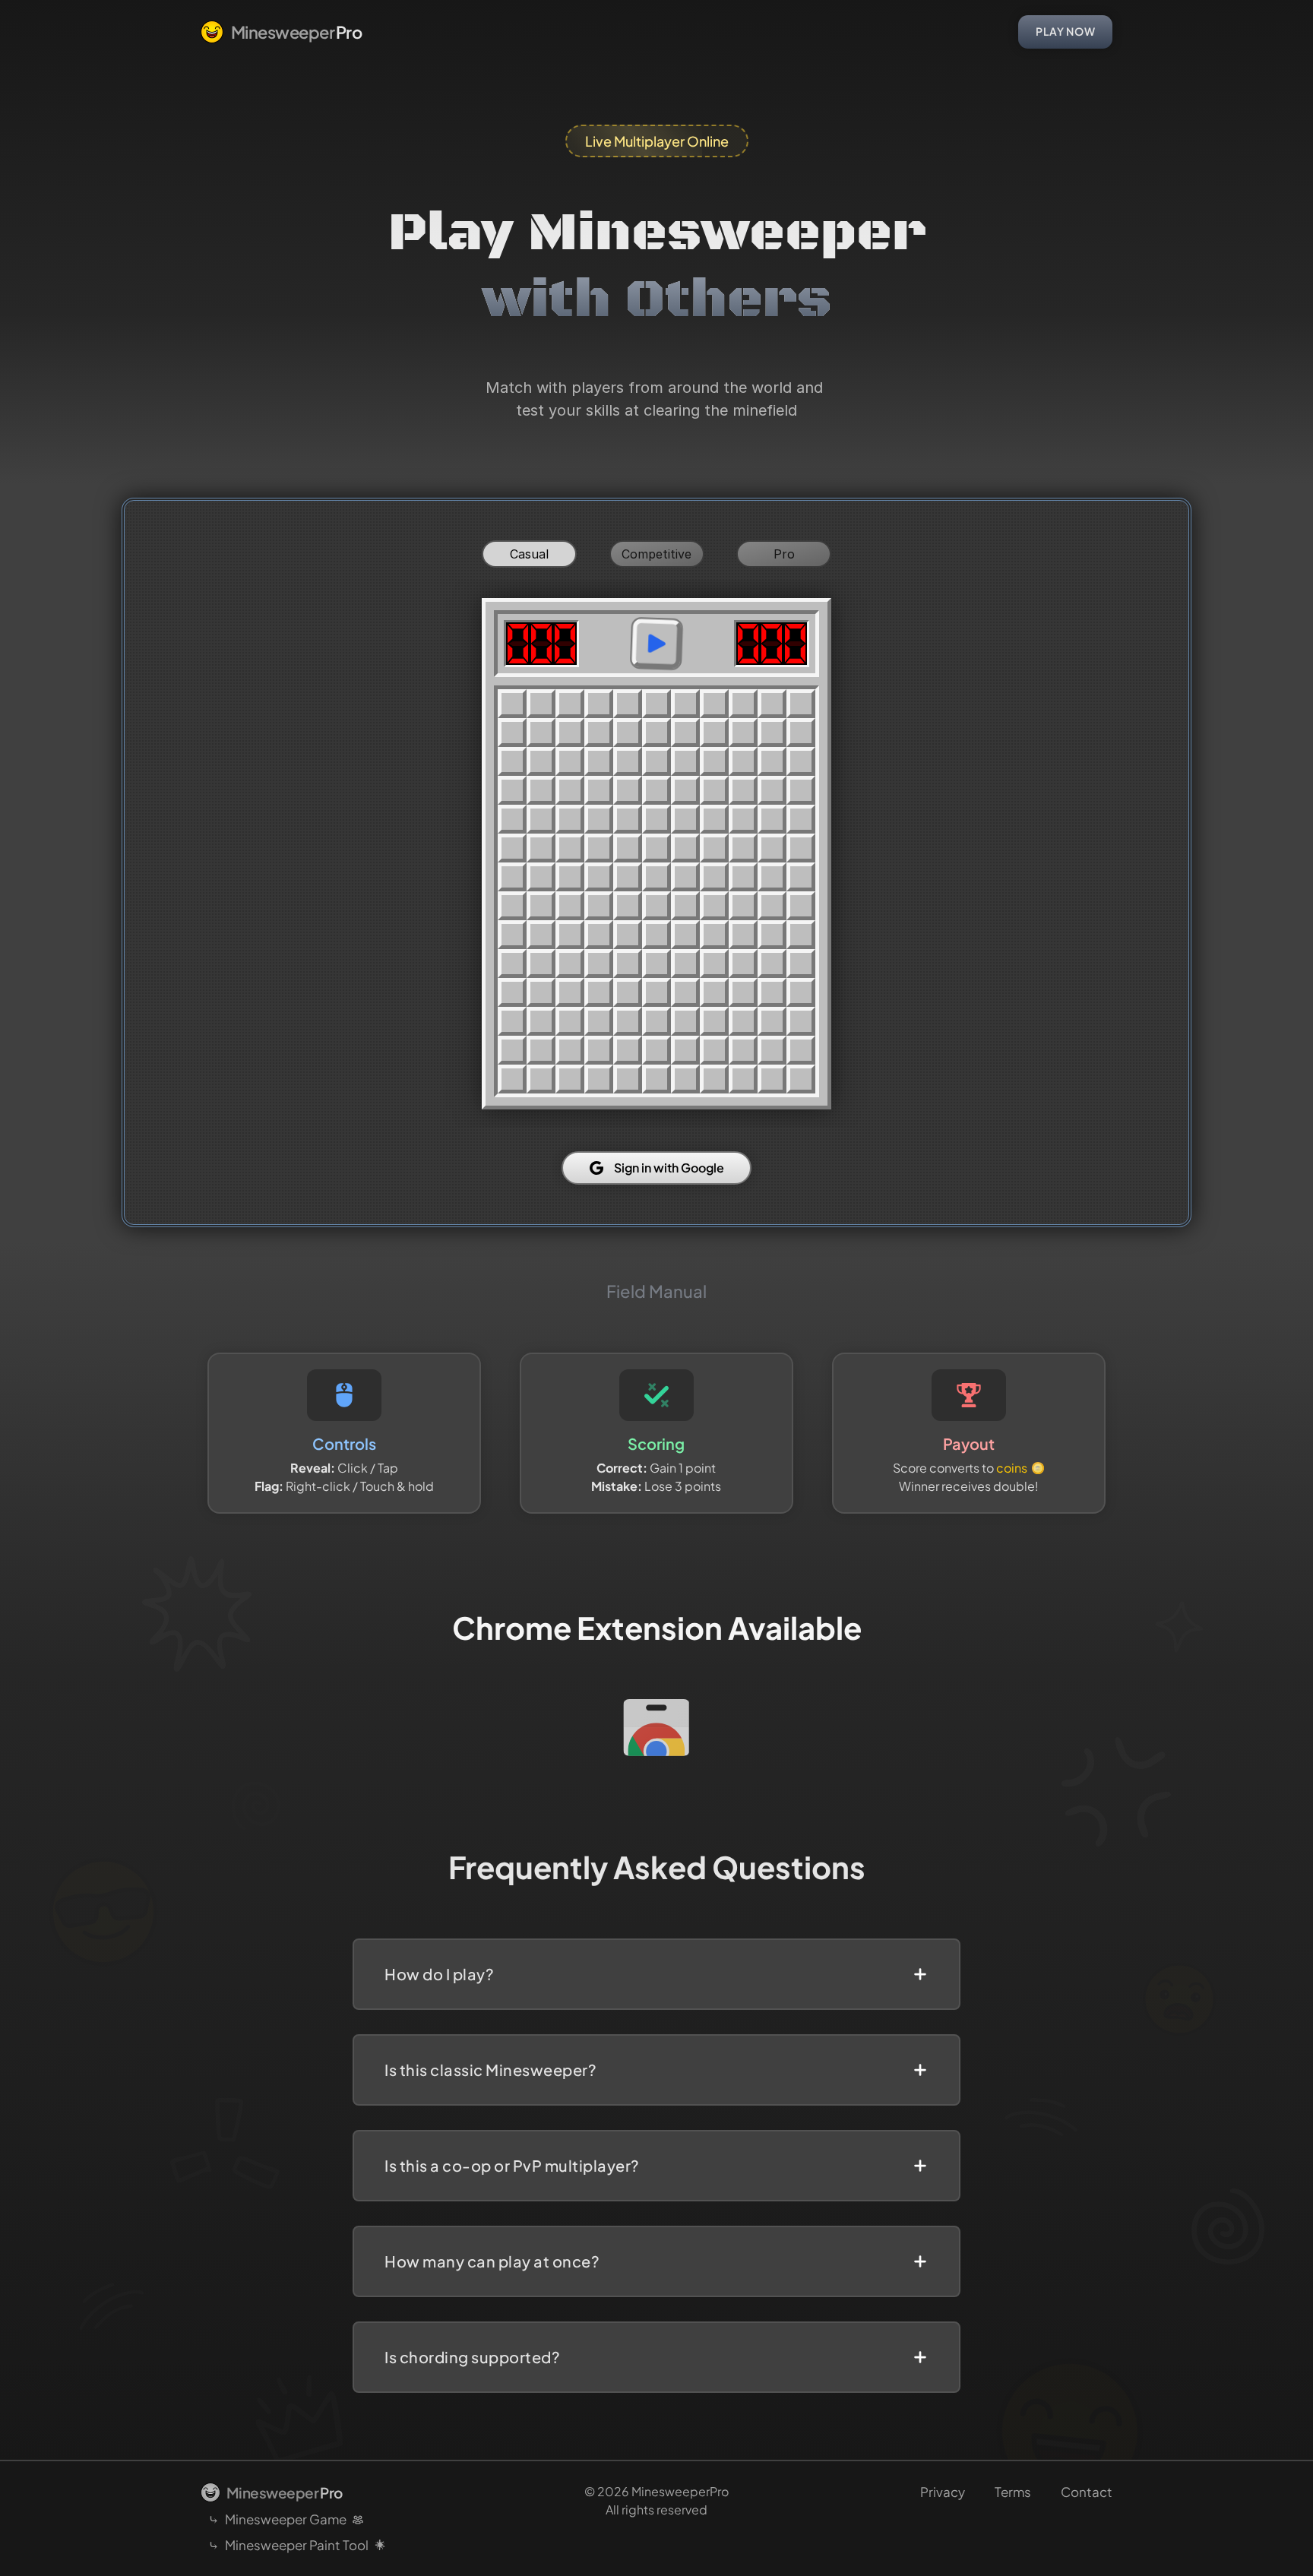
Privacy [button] (943, 2492)
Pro (784, 554)
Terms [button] (1013, 2492)
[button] (281, 32)
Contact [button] (1087, 2492)
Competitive (656, 554)
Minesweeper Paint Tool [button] (297, 2545)
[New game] (656, 644)
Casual (529, 554)
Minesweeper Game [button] (286, 2519)
